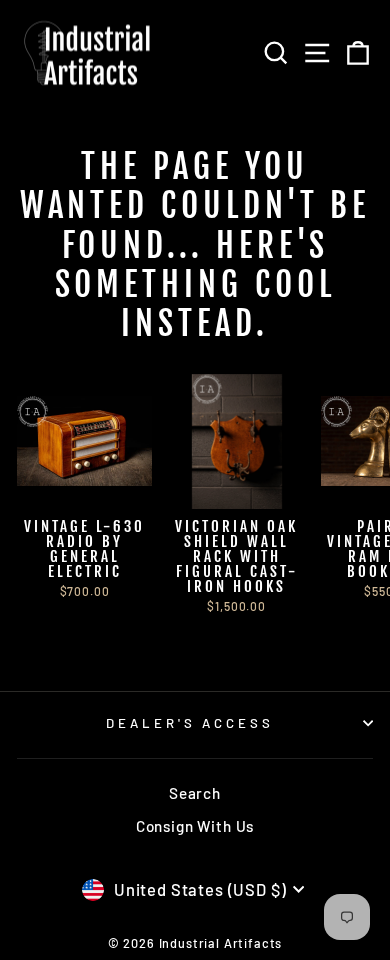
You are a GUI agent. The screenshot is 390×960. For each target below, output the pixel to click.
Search (195, 793)
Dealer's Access (190, 723)
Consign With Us (195, 826)
